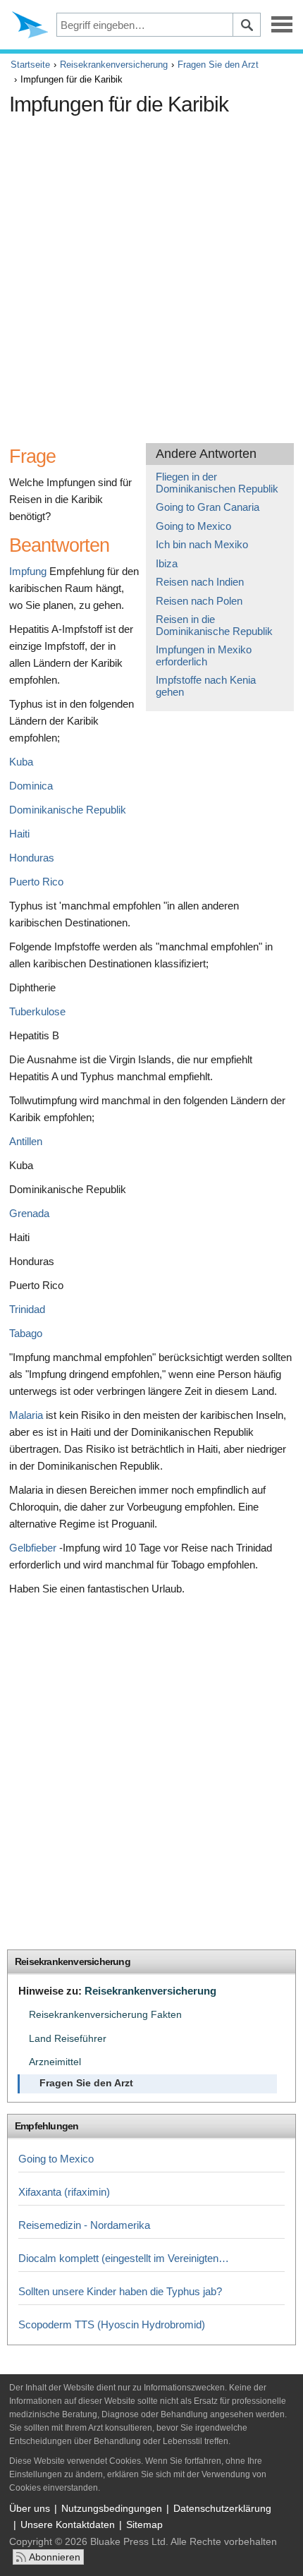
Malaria (26, 1415)
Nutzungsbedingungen (112, 2508)
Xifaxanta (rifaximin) (64, 2192)
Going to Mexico (193, 526)
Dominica (31, 786)
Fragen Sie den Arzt (218, 65)
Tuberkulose (37, 1011)
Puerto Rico (36, 882)
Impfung (28, 571)
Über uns (30, 2508)
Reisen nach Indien (200, 582)
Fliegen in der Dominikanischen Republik (217, 483)
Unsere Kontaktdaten (68, 2524)
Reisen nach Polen (199, 601)
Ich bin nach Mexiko (202, 544)
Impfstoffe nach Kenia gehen (206, 686)
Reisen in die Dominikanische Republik (214, 625)
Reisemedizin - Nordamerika (84, 2225)
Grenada (29, 1213)
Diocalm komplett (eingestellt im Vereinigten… (124, 2258)
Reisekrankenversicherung (114, 65)
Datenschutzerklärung (222, 2508)
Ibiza (167, 563)
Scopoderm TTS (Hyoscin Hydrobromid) (112, 2324)
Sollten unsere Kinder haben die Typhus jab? (120, 2291)
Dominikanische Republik (68, 810)
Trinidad (27, 1309)
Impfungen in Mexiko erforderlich (204, 655)
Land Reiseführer (68, 2039)
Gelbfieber (33, 1548)
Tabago (26, 1333)
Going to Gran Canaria (208, 507)
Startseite (30, 65)
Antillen (26, 1141)
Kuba (21, 762)
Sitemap (144, 2524)
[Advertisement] (151, 274)
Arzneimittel (55, 2062)
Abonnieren (55, 2557)
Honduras (32, 858)
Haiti (19, 834)
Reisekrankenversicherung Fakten (105, 2015)
